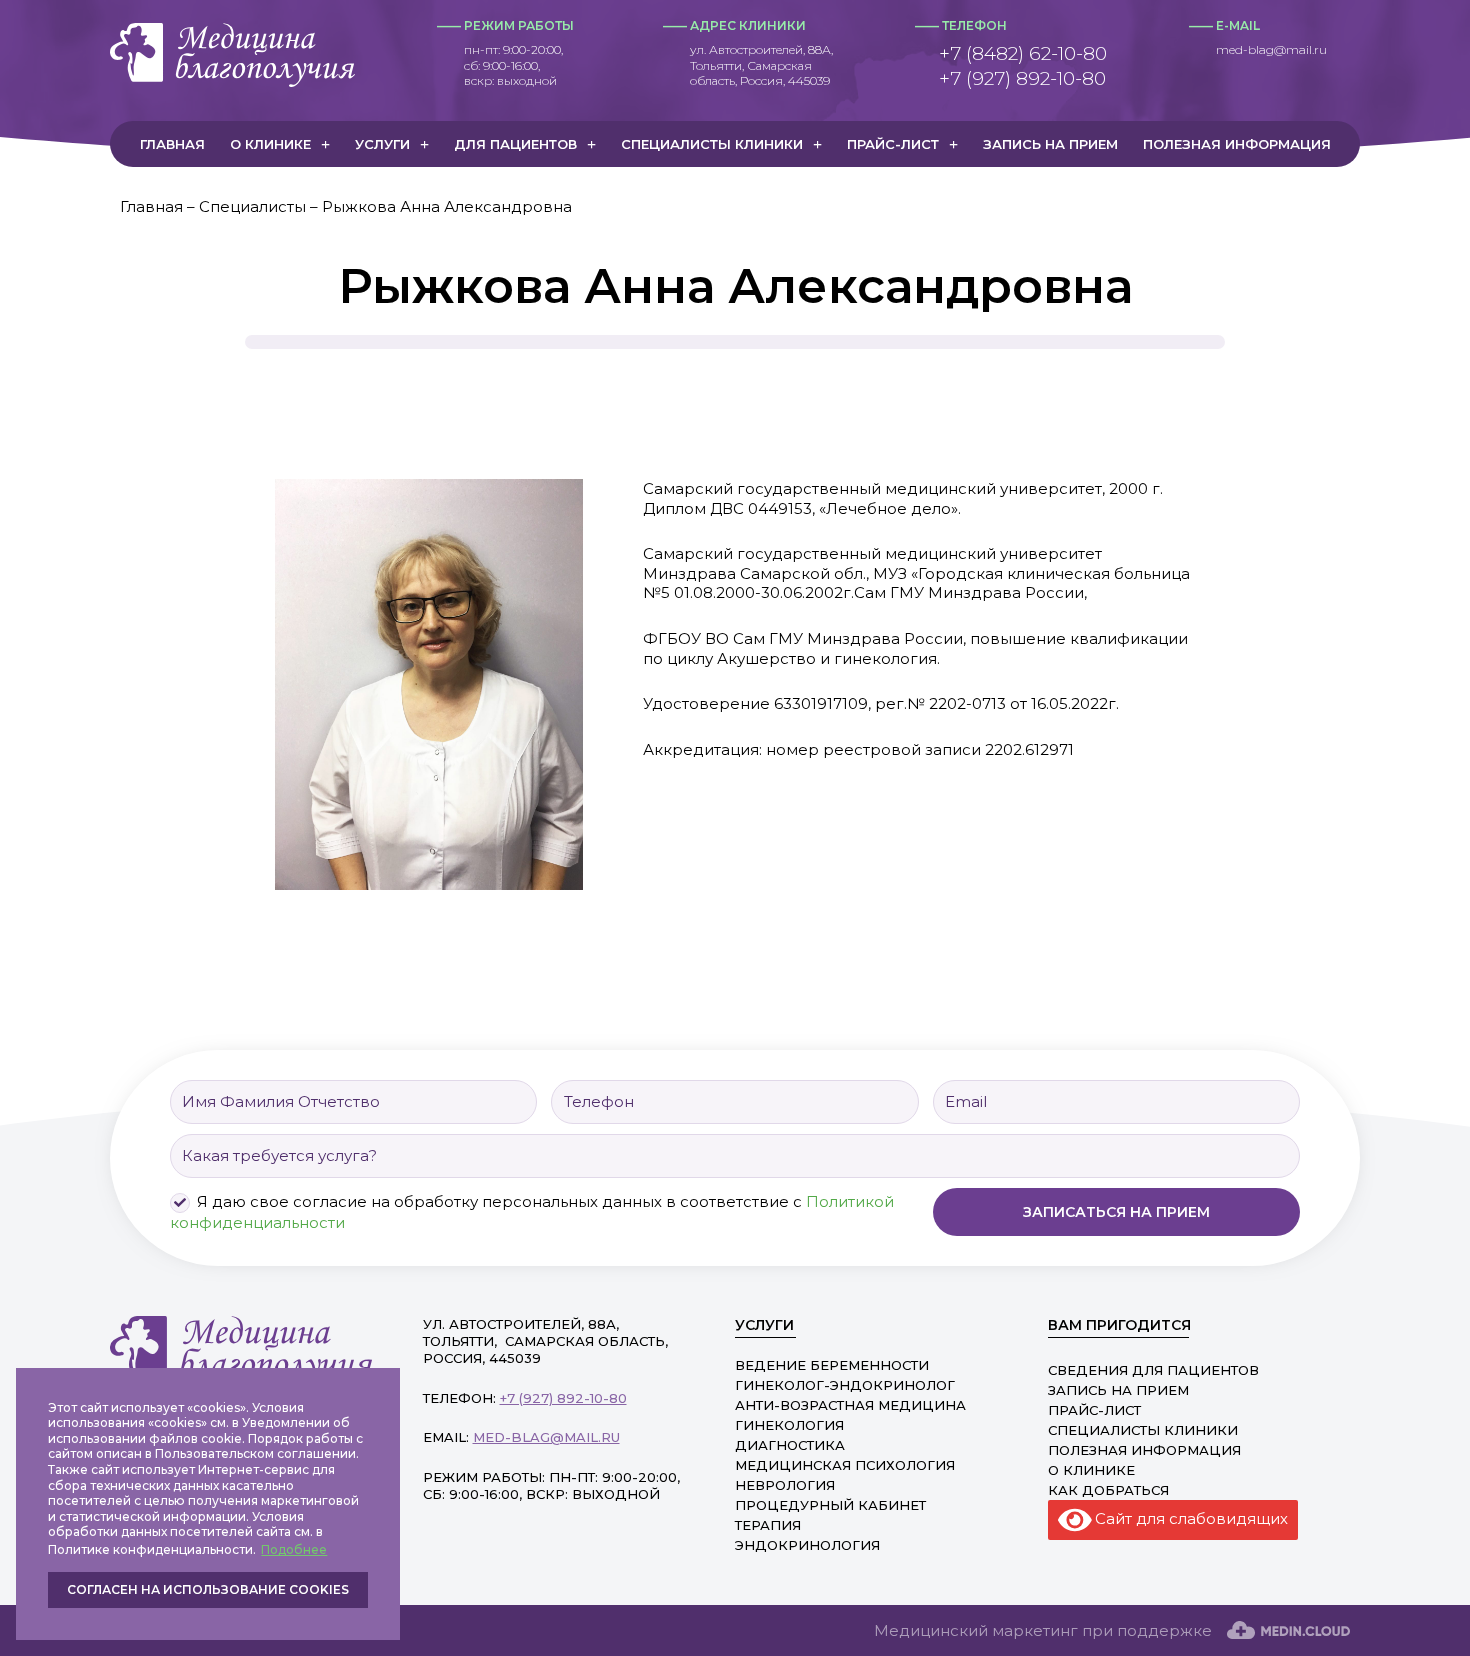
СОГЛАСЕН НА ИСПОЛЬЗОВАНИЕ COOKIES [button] (208, 1589)
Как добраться (1108, 1490)
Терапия (768, 1525)
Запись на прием (1050, 144)
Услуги (382, 144)
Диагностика (790, 1445)
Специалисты (252, 206)
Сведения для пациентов (1153, 1370)
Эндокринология (807, 1545)
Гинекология (789, 1425)
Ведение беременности (832, 1365)
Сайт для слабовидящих (1189, 1517)
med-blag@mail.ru (1271, 49)
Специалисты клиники (712, 144)
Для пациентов (515, 144)
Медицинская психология (845, 1465)
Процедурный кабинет (830, 1505)
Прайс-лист (893, 144)
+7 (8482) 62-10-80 (1023, 53)
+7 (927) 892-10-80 (1022, 78)
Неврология (785, 1485)
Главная (172, 144)
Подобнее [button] (294, 1549)
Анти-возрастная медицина (850, 1405)
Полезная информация (1237, 144)
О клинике (270, 144)
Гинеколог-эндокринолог (845, 1385)
